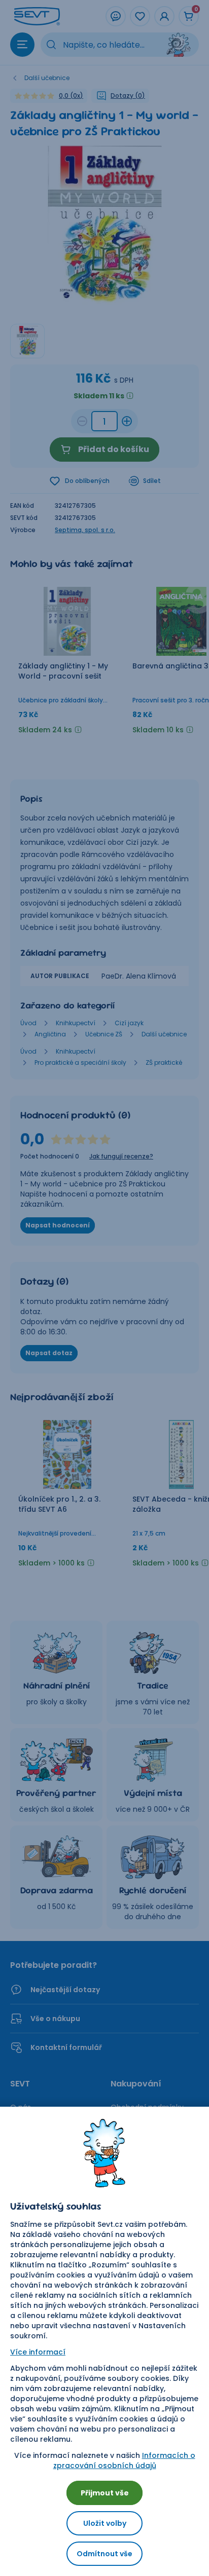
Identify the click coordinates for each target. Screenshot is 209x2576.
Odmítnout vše (104, 2554)
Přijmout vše (105, 2493)
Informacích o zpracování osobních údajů (124, 2460)
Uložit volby (105, 2523)
